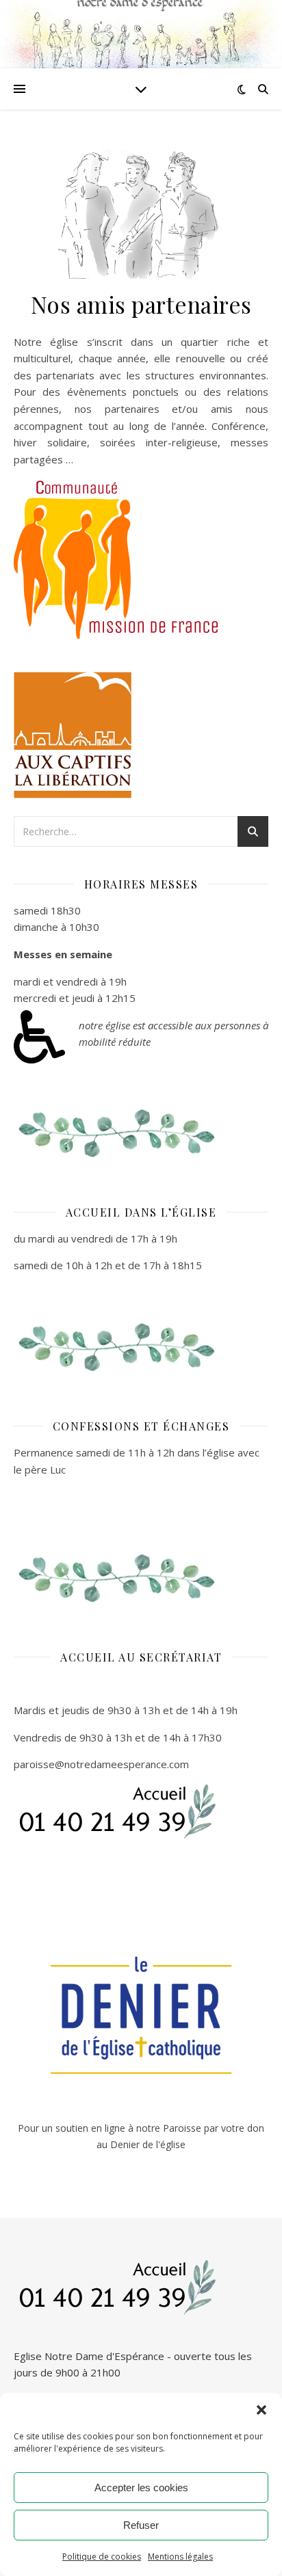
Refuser (141, 2525)
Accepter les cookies (141, 2487)
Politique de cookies (102, 2557)
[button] (261, 2410)
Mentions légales (180, 2557)
